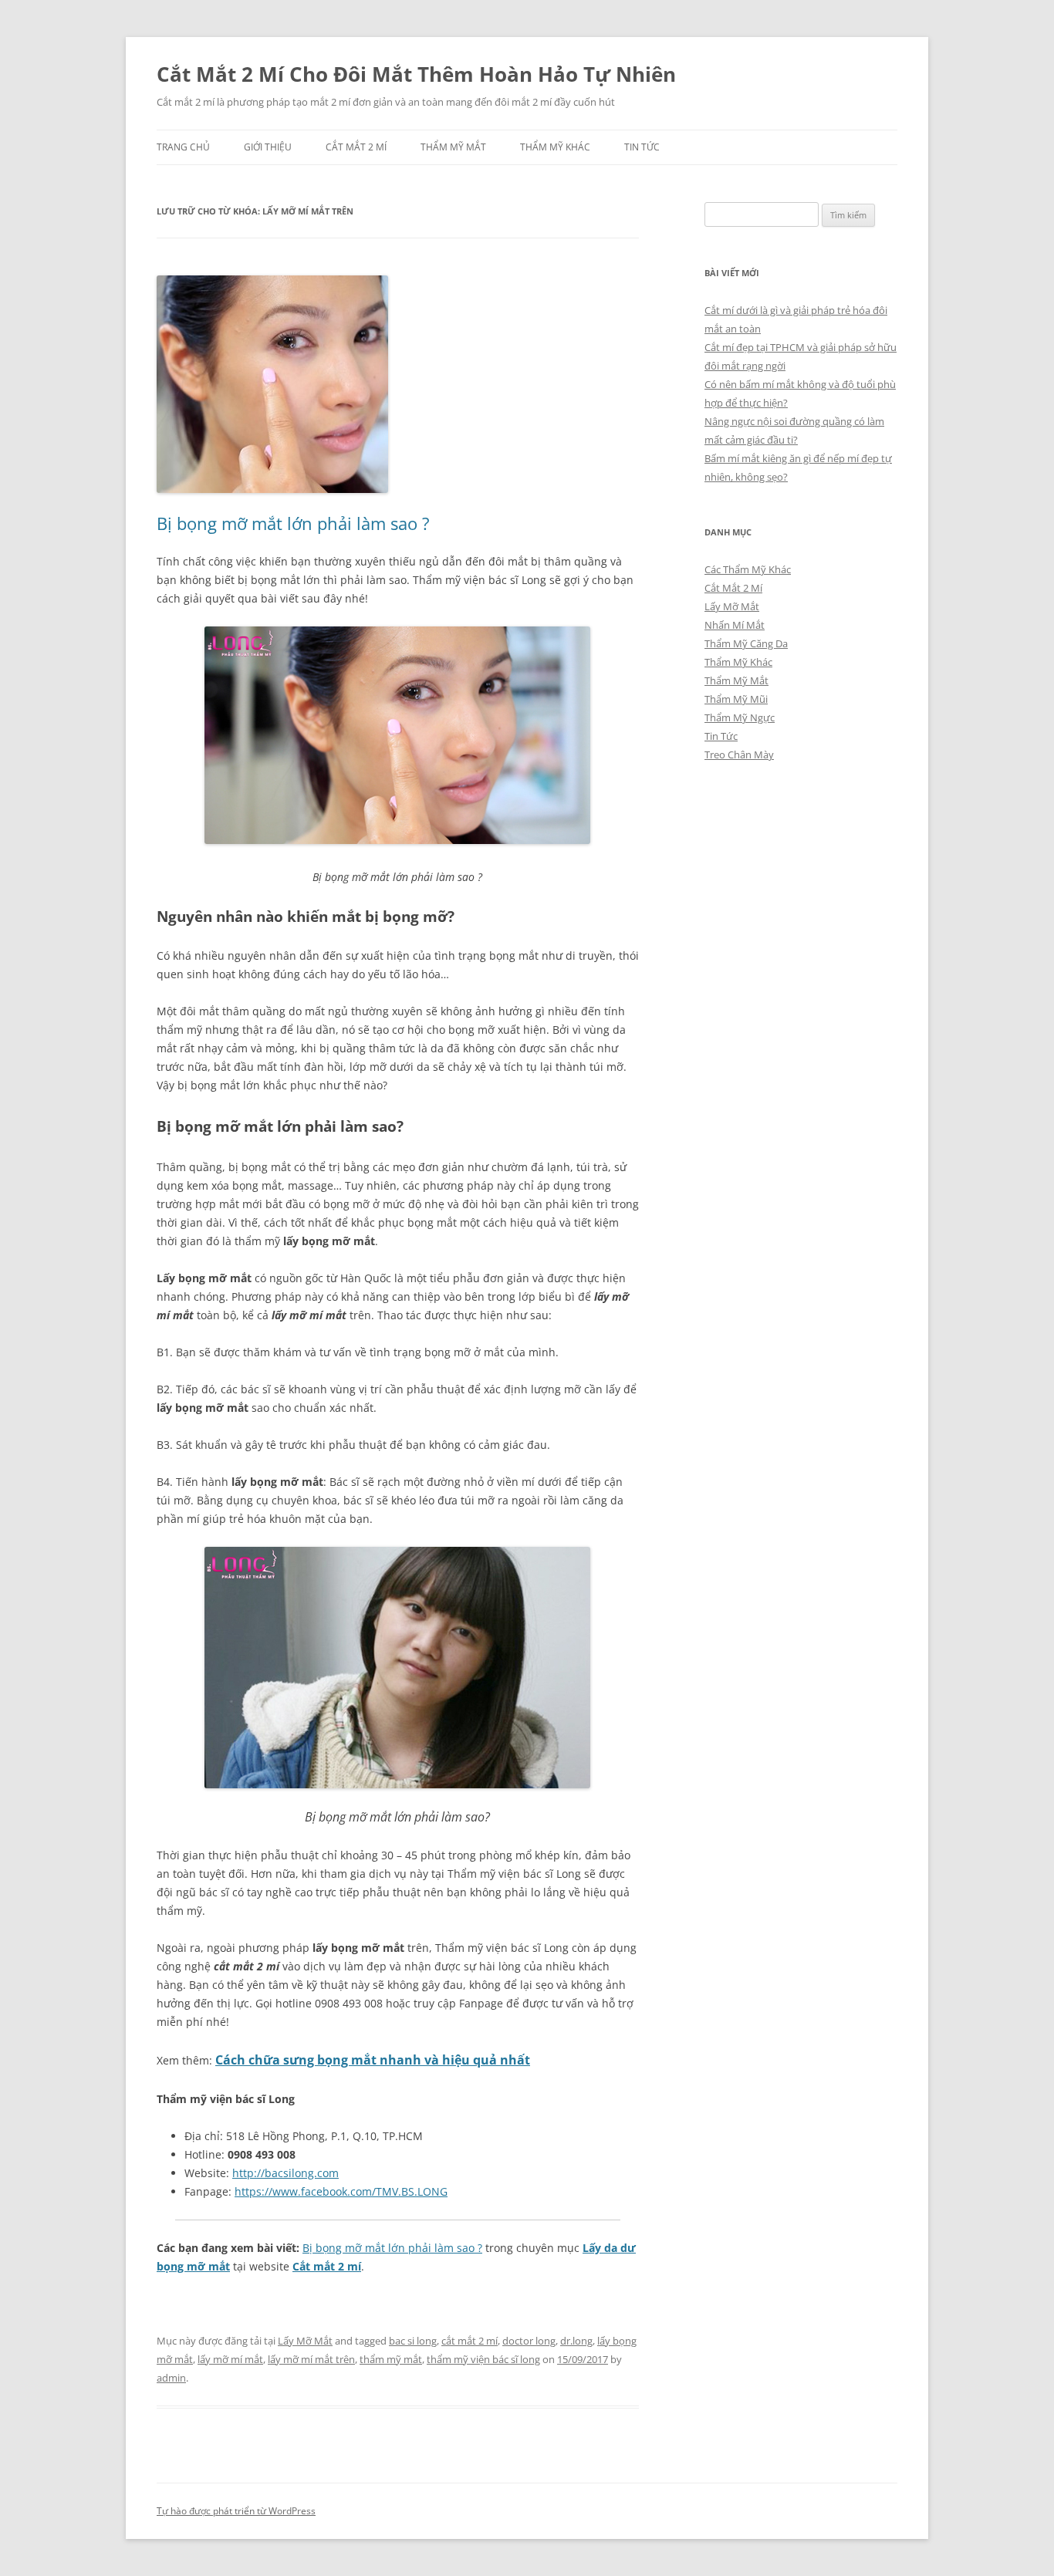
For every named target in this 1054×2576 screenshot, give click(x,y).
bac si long (413, 2341)
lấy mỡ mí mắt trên (311, 2359)
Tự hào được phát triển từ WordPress (236, 2511)
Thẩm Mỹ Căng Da (746, 643)
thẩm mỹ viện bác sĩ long (483, 2359)
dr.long (576, 2341)
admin (171, 2378)
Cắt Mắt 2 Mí (356, 147)
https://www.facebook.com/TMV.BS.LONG (341, 2191)
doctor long (529, 2341)
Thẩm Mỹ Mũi (736, 699)
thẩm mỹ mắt (391, 2359)
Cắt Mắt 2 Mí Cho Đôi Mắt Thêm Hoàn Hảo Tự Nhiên (416, 74)
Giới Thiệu (268, 147)
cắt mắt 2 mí (470, 2341)
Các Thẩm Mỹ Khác (748, 569)
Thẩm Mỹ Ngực (740, 717)
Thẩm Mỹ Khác (555, 147)
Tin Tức (642, 147)
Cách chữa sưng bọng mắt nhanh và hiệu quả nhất (373, 2060)
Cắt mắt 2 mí (327, 2266)
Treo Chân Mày (739, 755)
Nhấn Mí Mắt (735, 625)
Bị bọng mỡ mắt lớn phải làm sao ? (293, 523)
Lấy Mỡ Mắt (305, 2341)
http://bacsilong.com (285, 2173)
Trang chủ (183, 147)
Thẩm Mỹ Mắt (453, 147)
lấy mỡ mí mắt (230, 2359)
